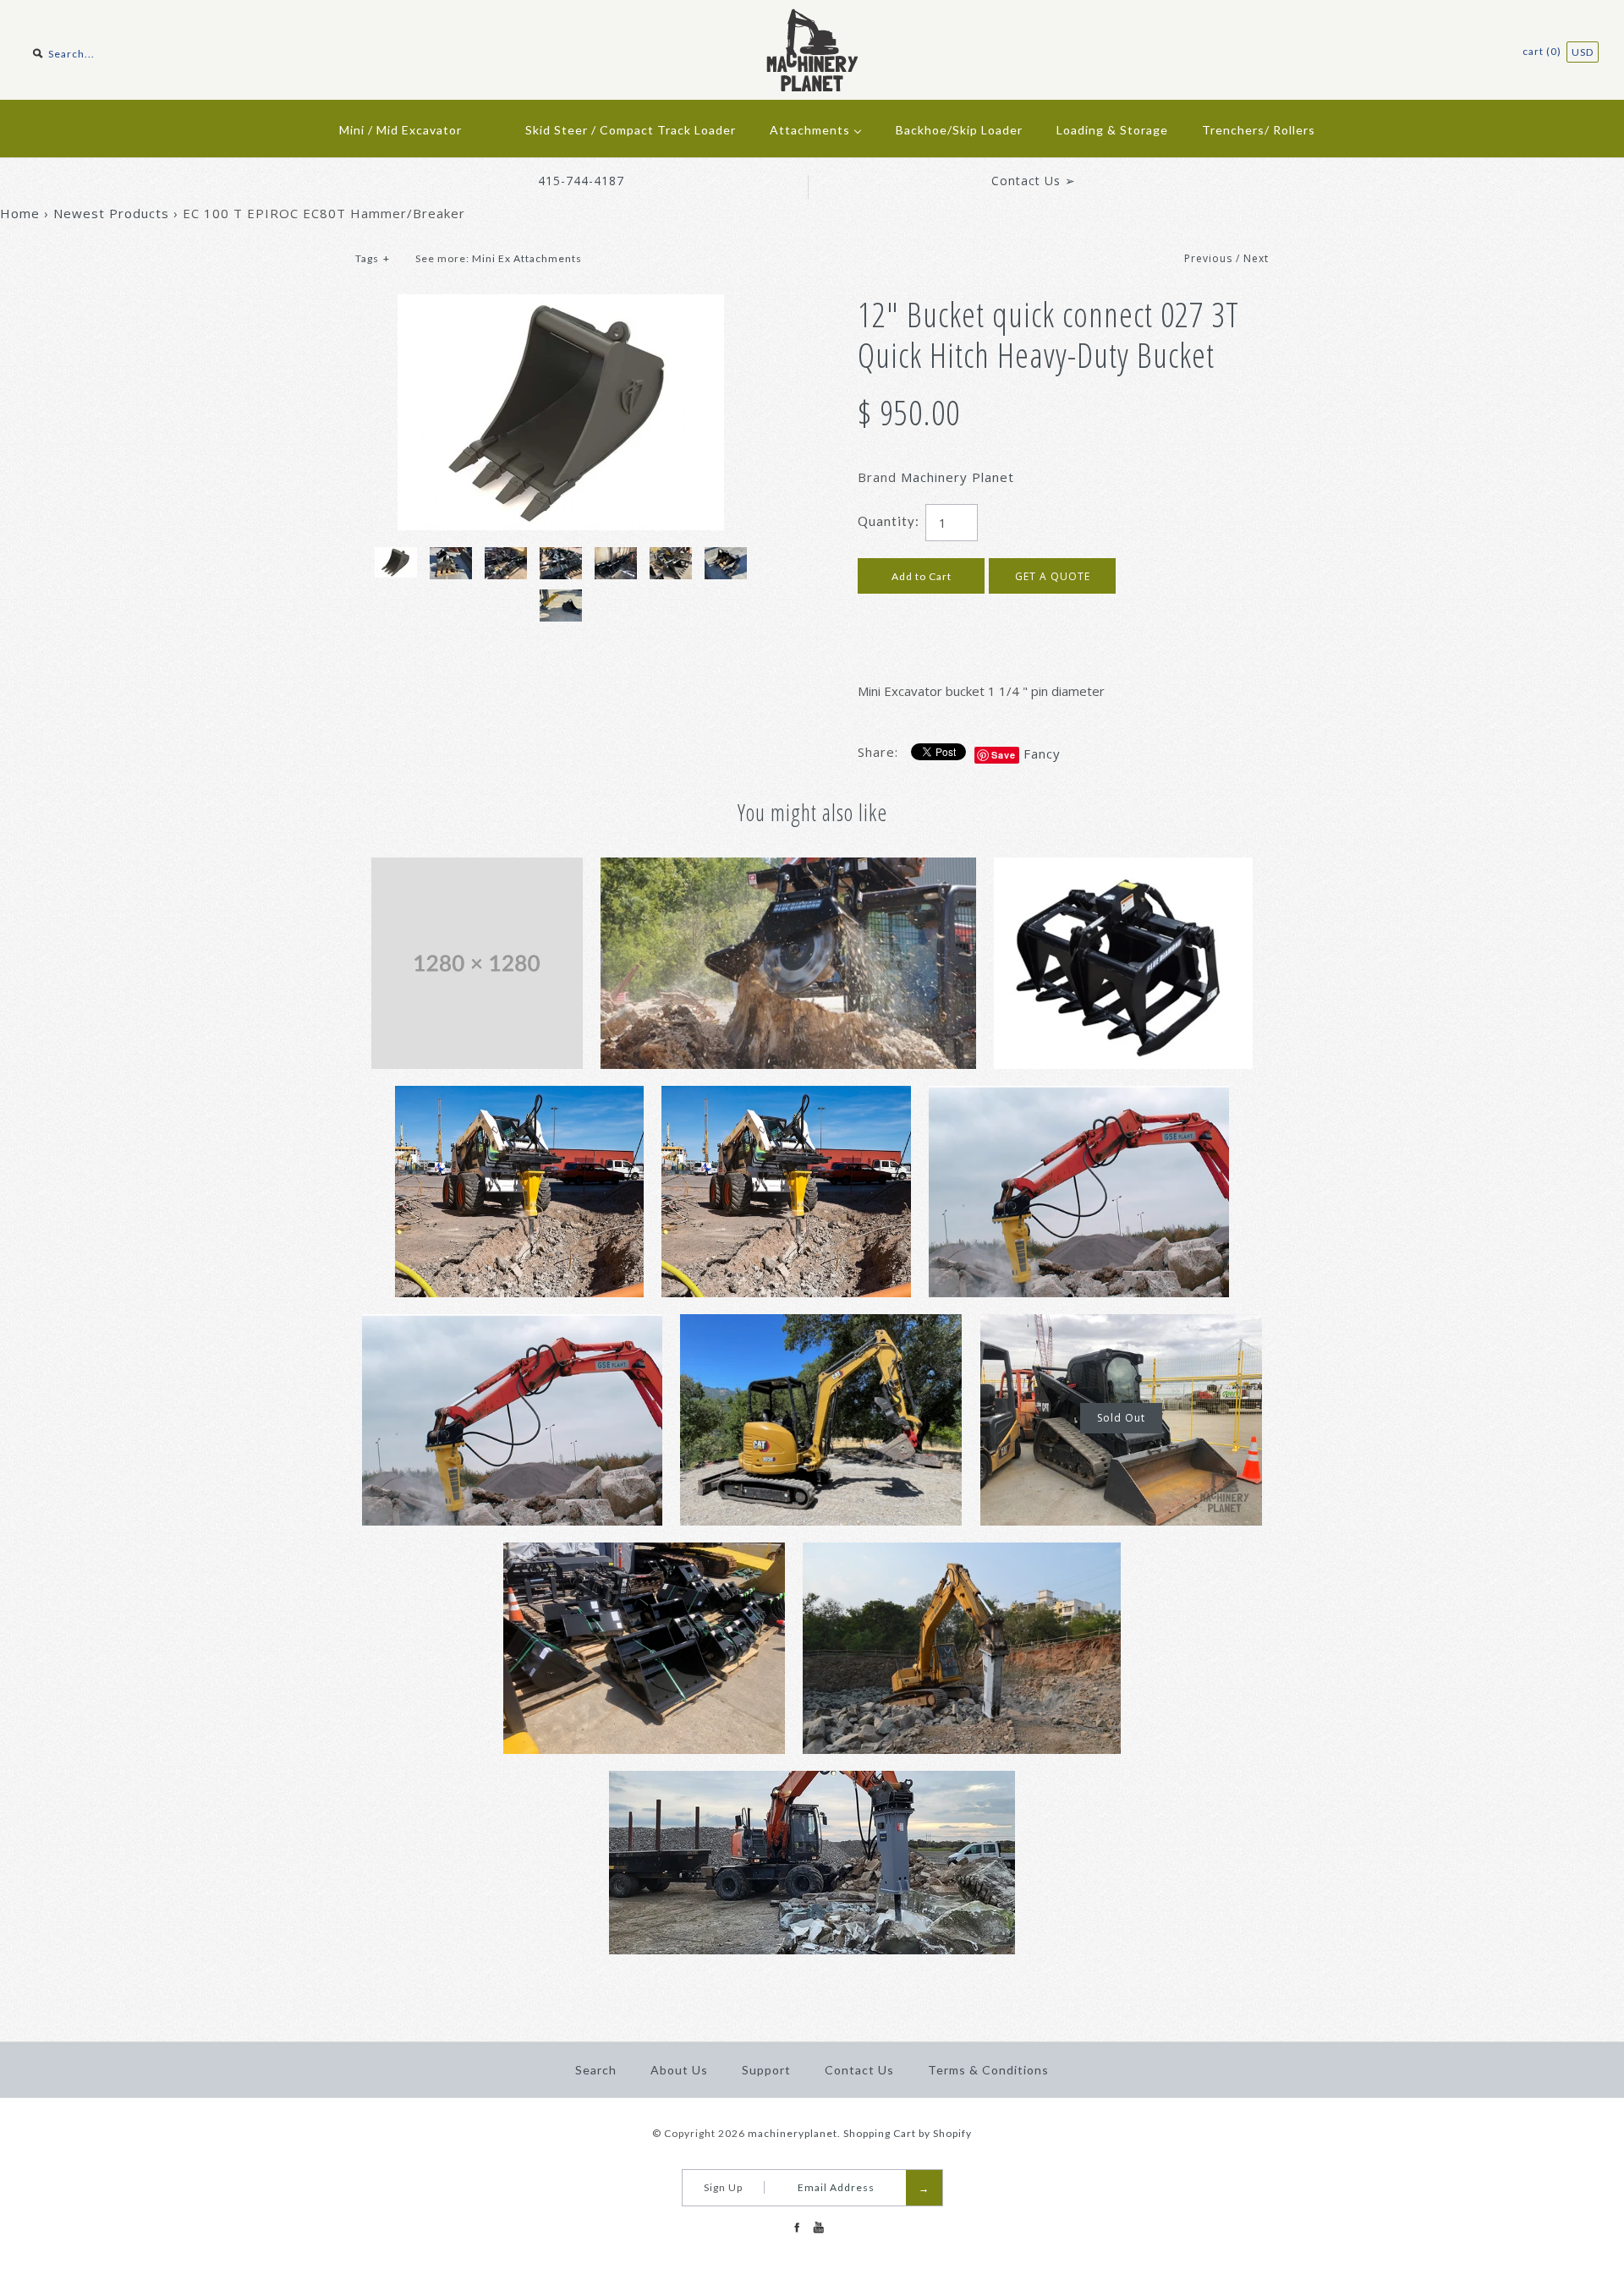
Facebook (797, 2228)
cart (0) (1543, 51)
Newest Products (111, 213)
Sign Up (723, 2187)
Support (766, 2070)
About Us (679, 2070)
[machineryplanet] (812, 19)
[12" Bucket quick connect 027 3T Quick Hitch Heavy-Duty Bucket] (561, 304)
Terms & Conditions (988, 2070)
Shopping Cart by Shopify (908, 2133)
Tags (373, 258)
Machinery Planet (957, 477)
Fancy (1042, 753)
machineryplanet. (794, 2133)
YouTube (818, 2228)
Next (1256, 258)
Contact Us (859, 2070)
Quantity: (889, 521)
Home (20, 213)
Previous (1208, 258)
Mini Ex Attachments (527, 258)
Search (596, 2070)
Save (1004, 755)
